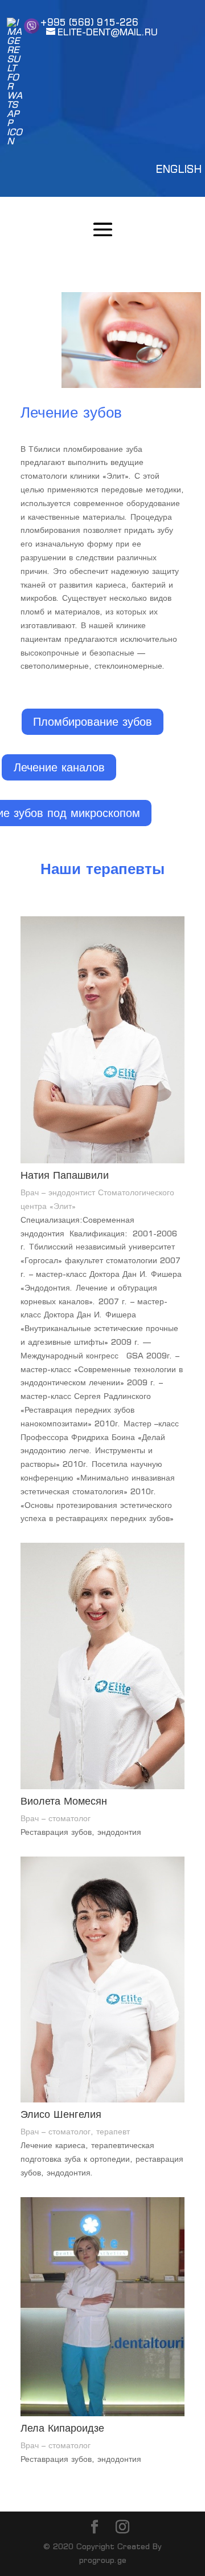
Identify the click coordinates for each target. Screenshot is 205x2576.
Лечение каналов (59, 767)
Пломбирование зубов (93, 721)
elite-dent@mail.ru (108, 32)
